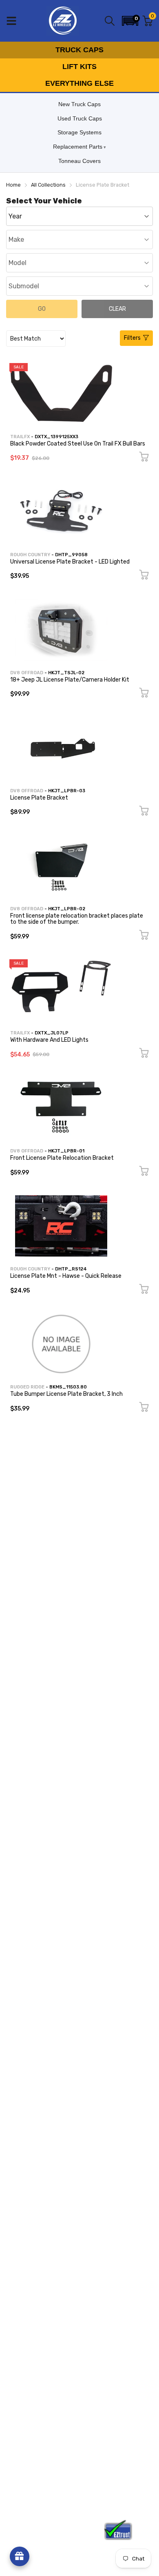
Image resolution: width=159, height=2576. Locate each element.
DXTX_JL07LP (52, 1033)
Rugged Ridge (27, 1387)
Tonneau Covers (79, 161)
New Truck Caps (79, 104)
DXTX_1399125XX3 (56, 437)
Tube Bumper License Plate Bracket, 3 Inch (66, 1394)
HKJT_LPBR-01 (66, 1151)
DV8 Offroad (27, 673)
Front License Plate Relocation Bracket (62, 1158)
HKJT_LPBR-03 (67, 791)
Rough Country (30, 555)
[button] (130, 21)
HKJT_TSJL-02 (66, 673)
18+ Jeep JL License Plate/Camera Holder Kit (70, 680)
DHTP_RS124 (71, 1269)
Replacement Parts (78, 147)
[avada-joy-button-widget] (20, 2556)
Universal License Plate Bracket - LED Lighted (70, 562)
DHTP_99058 (71, 555)
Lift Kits (79, 67)
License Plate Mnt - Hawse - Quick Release (66, 1276)
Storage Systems (79, 132)
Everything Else (79, 83)
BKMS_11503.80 (68, 1387)
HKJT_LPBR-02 (67, 909)
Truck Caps (79, 50)
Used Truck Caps (80, 118)
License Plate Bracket (39, 798)
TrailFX (20, 437)
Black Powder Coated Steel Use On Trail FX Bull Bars (78, 444)
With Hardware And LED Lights (49, 1040)
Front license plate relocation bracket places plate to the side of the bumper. (77, 919)
